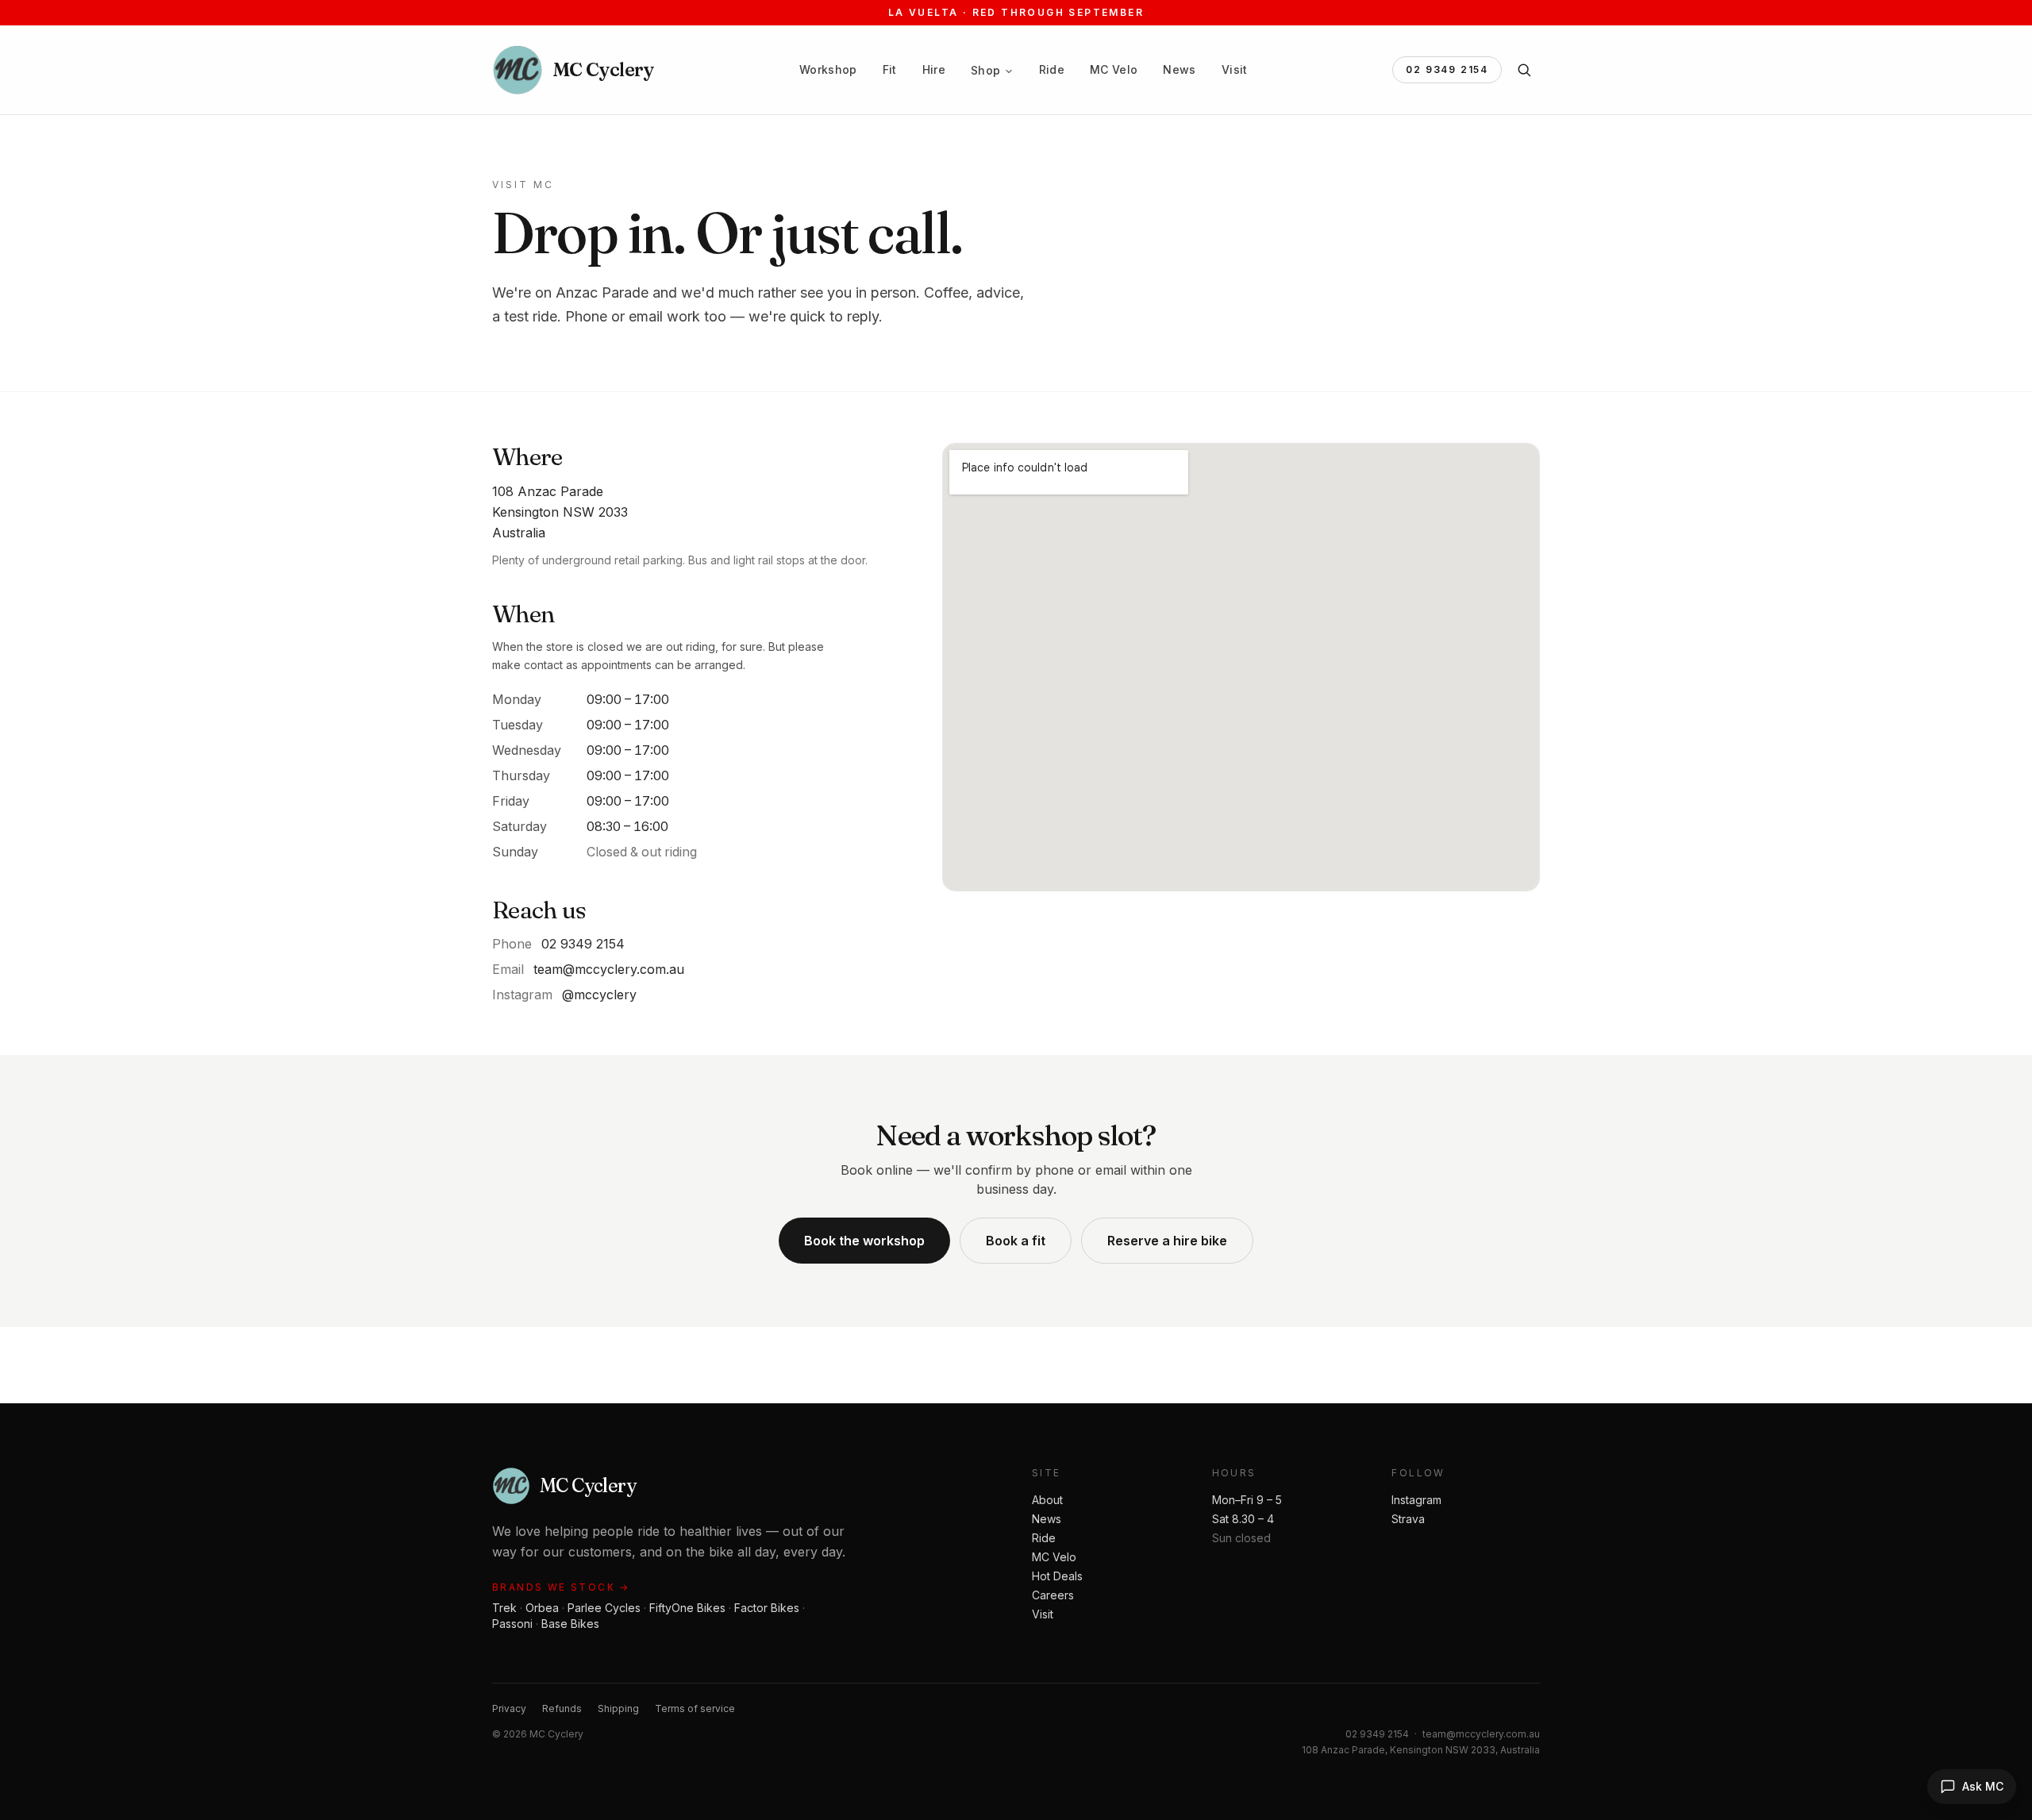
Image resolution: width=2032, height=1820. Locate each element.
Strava (1408, 1519)
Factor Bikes (767, 1608)
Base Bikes (570, 1624)
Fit (890, 69)
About (1047, 1500)
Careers (1053, 1595)
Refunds (562, 1708)
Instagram (1416, 1500)
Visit (1235, 69)
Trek (504, 1608)
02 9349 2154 (1447, 69)
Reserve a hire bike (1167, 1241)
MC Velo (1114, 69)
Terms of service (695, 1708)
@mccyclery (599, 995)
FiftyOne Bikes (687, 1608)
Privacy (509, 1708)
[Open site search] (1524, 70)
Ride (1052, 69)
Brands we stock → (561, 1587)
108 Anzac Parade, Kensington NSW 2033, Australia (1421, 1750)
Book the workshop (864, 1241)
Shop (985, 70)
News (1179, 69)
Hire (934, 69)
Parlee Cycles (604, 1608)
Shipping (618, 1708)
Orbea (542, 1608)
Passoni (512, 1624)
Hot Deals (1057, 1576)
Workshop (828, 69)
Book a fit (1016, 1241)
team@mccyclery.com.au (609, 969)
